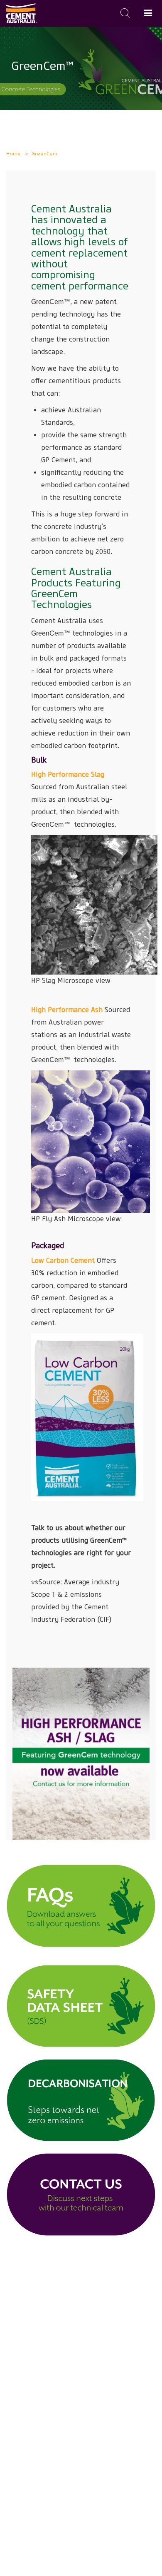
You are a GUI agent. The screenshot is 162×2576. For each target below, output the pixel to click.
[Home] (22, 13)
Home (13, 153)
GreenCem (44, 153)
